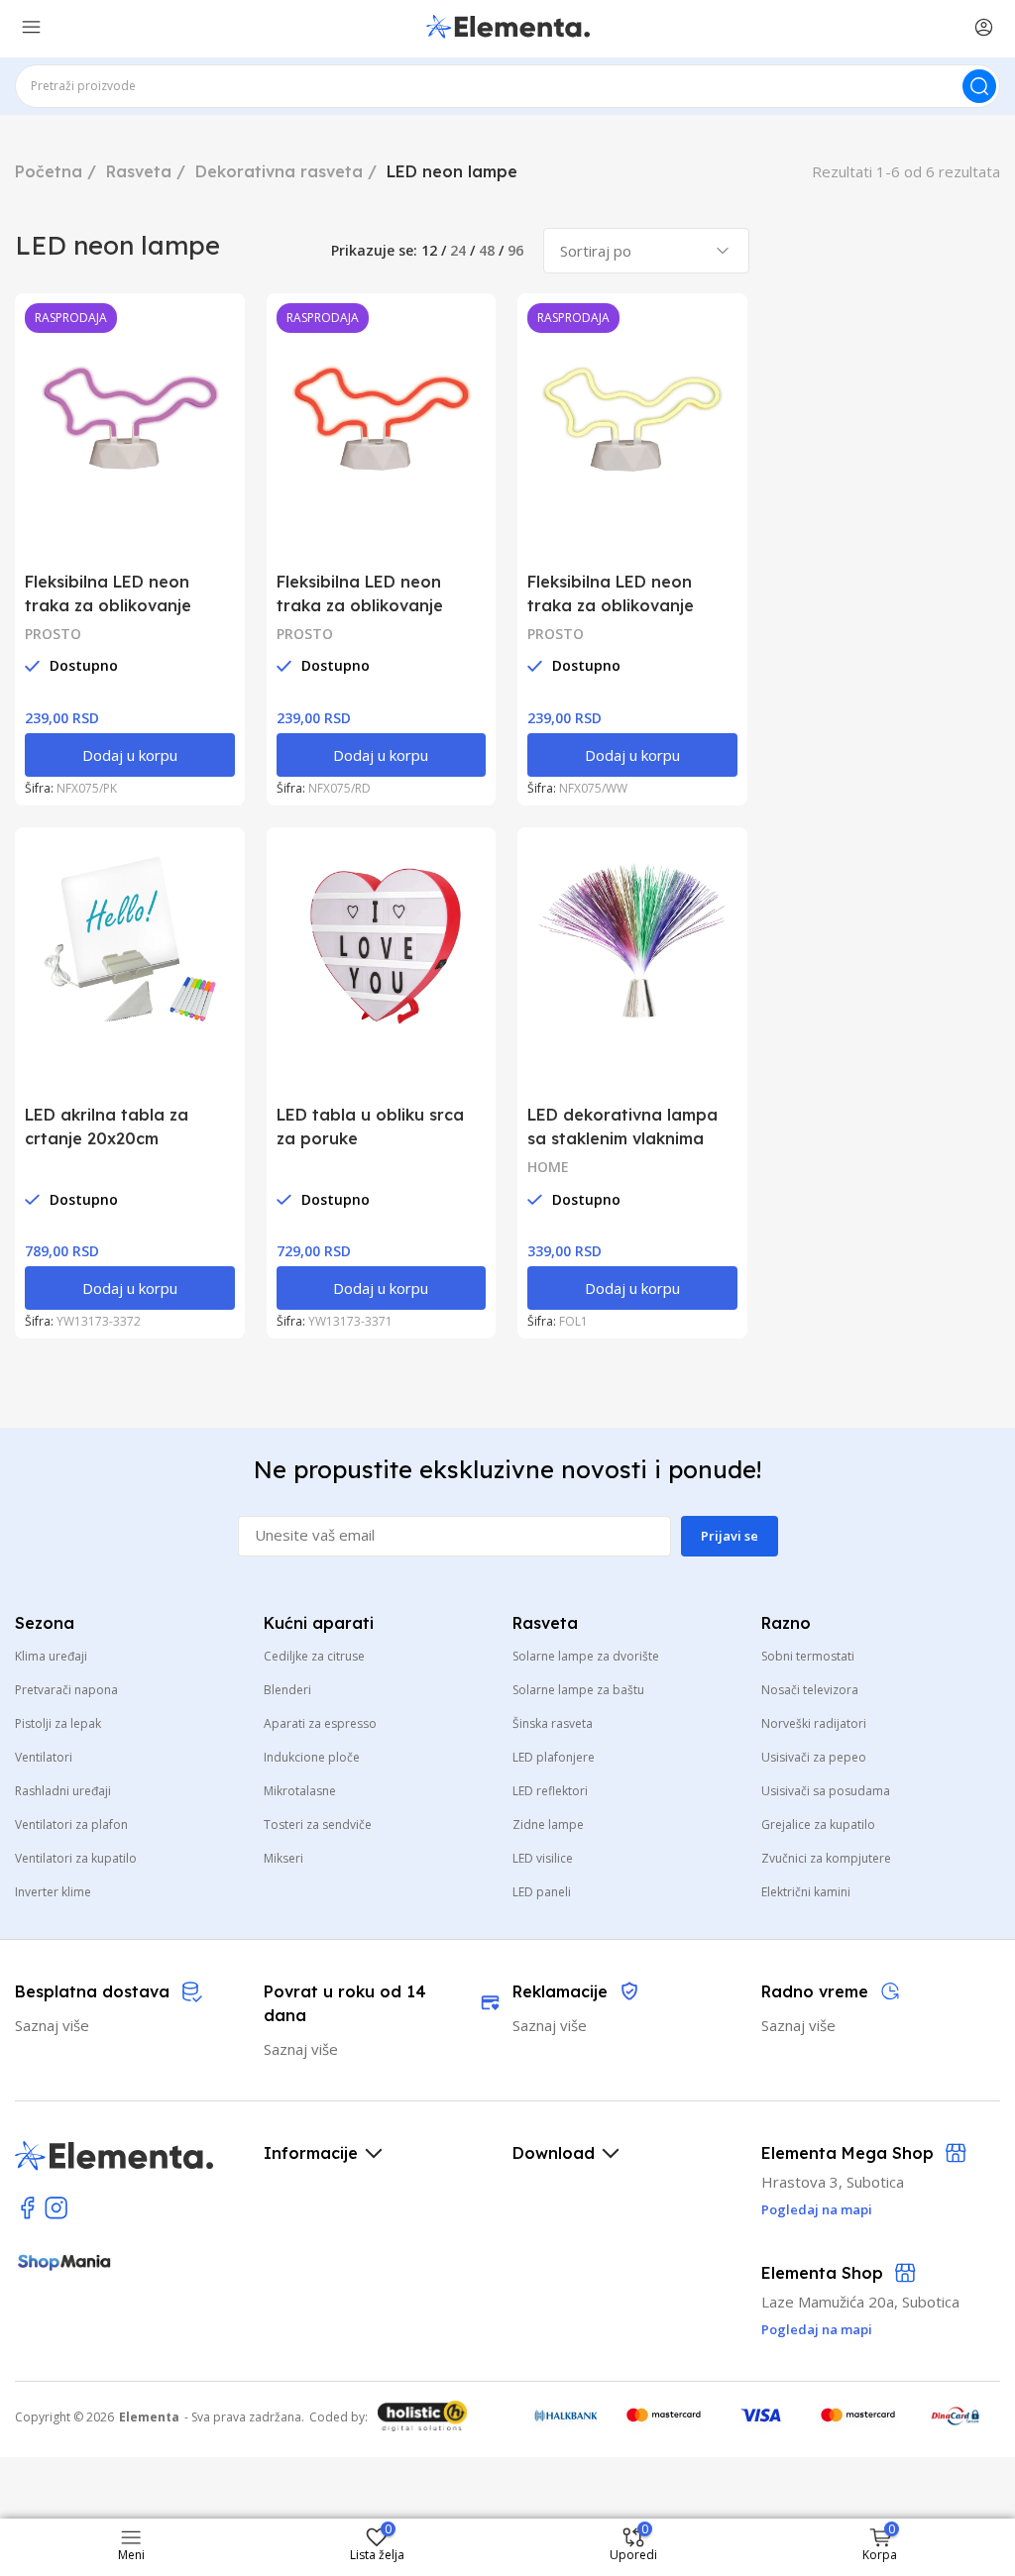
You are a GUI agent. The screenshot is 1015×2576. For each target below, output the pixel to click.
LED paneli (542, 1892)
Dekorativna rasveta (279, 171)
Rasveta (139, 171)
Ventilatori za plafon (71, 1825)
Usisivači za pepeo (814, 1757)
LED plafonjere (554, 1757)
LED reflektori (550, 1791)
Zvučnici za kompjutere (826, 1858)
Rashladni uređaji (63, 1791)
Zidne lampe (548, 1825)
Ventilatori (44, 1757)
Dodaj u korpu (130, 755)
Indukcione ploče (312, 1757)
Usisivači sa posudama (826, 1791)
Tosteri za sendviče (318, 1825)
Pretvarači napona (66, 1690)
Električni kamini (806, 1892)
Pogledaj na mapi (817, 2329)
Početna (49, 171)
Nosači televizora (810, 1690)
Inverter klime (53, 1892)
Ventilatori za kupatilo (76, 1858)
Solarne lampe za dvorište (586, 1656)
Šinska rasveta (553, 1723)
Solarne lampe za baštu (578, 1690)
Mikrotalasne (300, 1791)
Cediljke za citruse (314, 1656)
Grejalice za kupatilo (818, 1825)
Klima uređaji (51, 1656)
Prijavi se (730, 1536)
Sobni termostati (808, 1656)
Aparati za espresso (320, 1723)
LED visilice (543, 1858)
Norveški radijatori (814, 1723)
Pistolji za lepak (58, 1723)
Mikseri (283, 1858)
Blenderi (287, 1690)
